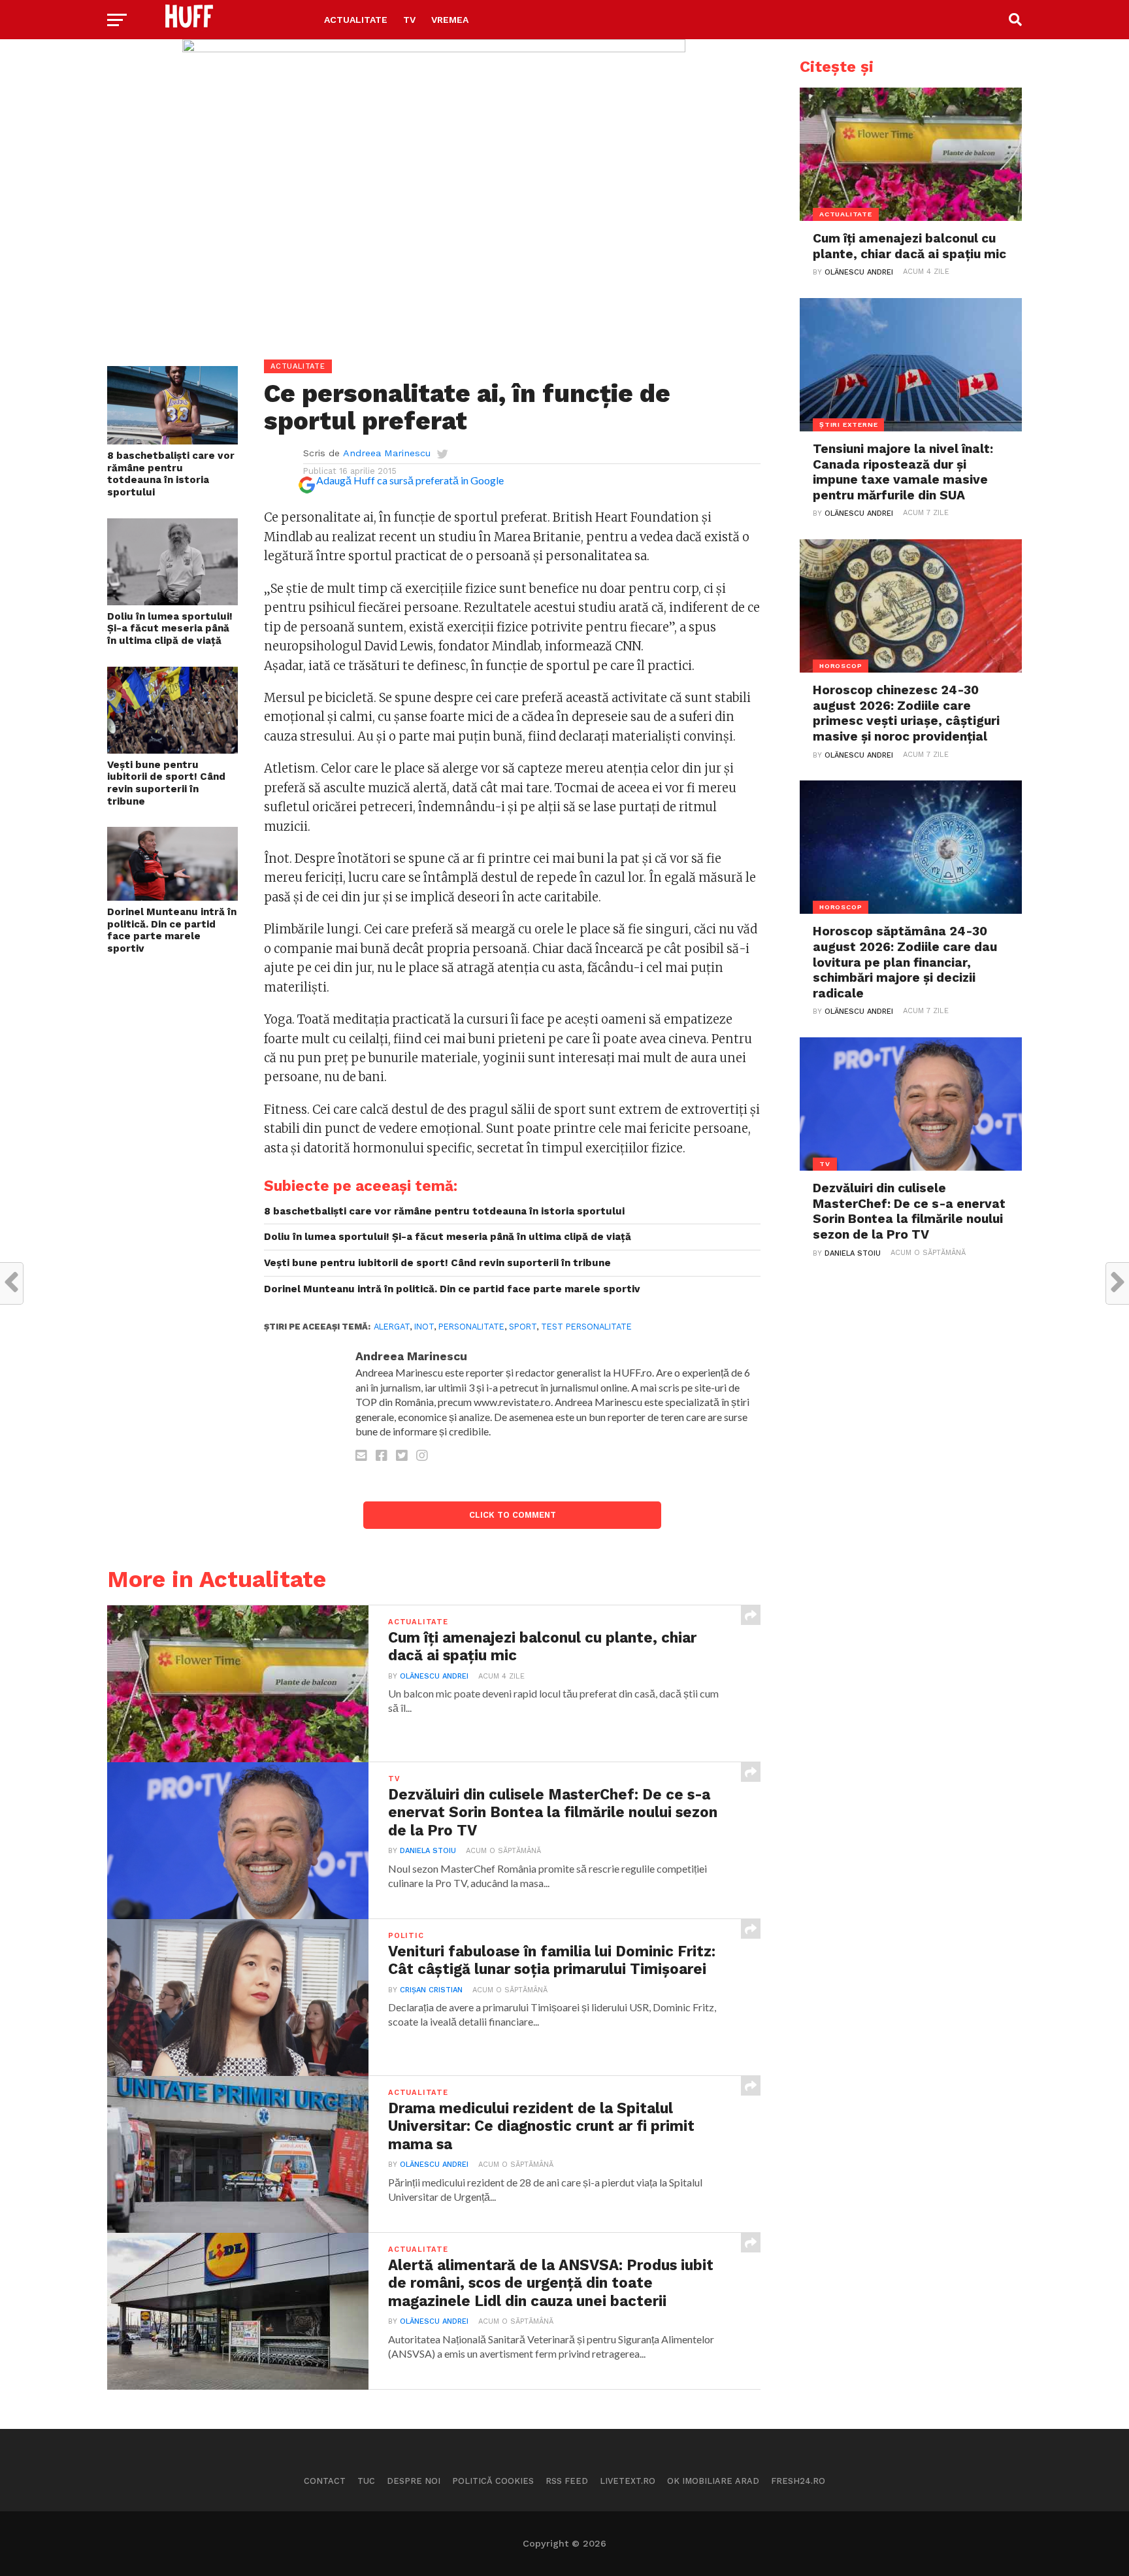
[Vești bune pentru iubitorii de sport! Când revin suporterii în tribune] (172, 749)
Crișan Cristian (431, 1990)
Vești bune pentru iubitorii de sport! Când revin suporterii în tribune (166, 783)
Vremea (450, 20)
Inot (424, 1327)
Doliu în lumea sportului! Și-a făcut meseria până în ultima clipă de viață (170, 628)
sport (523, 1327)
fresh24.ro (798, 2481)
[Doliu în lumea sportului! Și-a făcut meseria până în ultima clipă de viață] (172, 601)
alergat (392, 1327)
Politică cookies (493, 2481)
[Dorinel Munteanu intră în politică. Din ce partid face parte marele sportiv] (172, 896)
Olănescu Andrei (434, 1676)
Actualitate (356, 20)
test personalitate (586, 1327)
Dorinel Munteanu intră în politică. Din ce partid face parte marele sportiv (172, 930)
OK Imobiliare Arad (713, 2481)
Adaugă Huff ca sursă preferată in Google (410, 480)
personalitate (471, 1327)
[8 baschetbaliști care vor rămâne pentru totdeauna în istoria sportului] (172, 440)
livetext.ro (628, 2481)
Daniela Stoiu (428, 1851)
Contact (325, 2481)
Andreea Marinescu (387, 453)
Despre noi (414, 2481)
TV (409, 20)
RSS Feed (567, 2481)
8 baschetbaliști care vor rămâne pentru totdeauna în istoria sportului (171, 474)
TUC (366, 2481)
